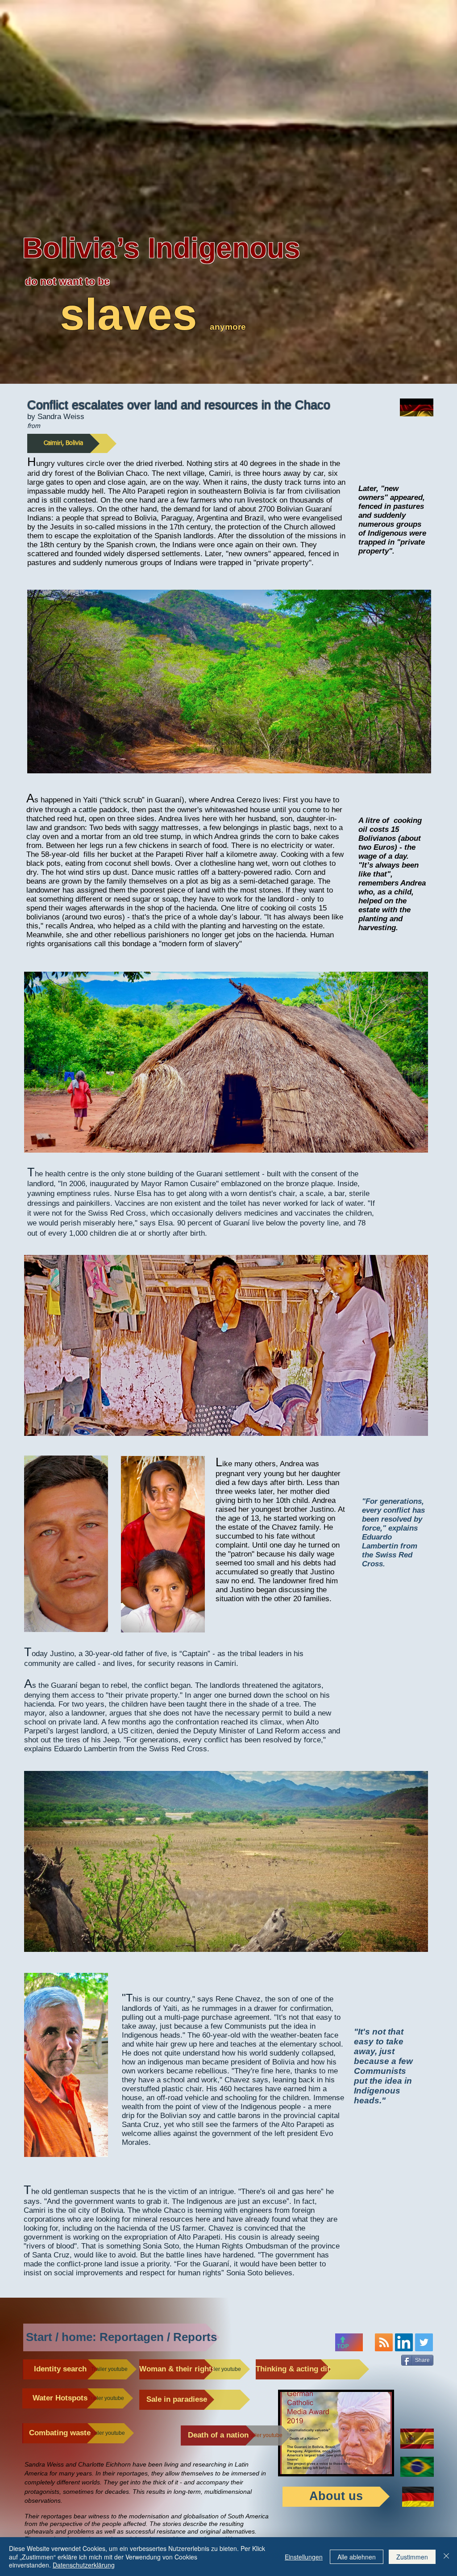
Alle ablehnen (357, 2557)
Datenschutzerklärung (84, 2565)
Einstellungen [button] (304, 2557)
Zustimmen (412, 2557)
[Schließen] (446, 2557)
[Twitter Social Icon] (424, 2342)
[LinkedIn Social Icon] (404, 2342)
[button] (226, 1345)
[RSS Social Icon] (384, 2342)
